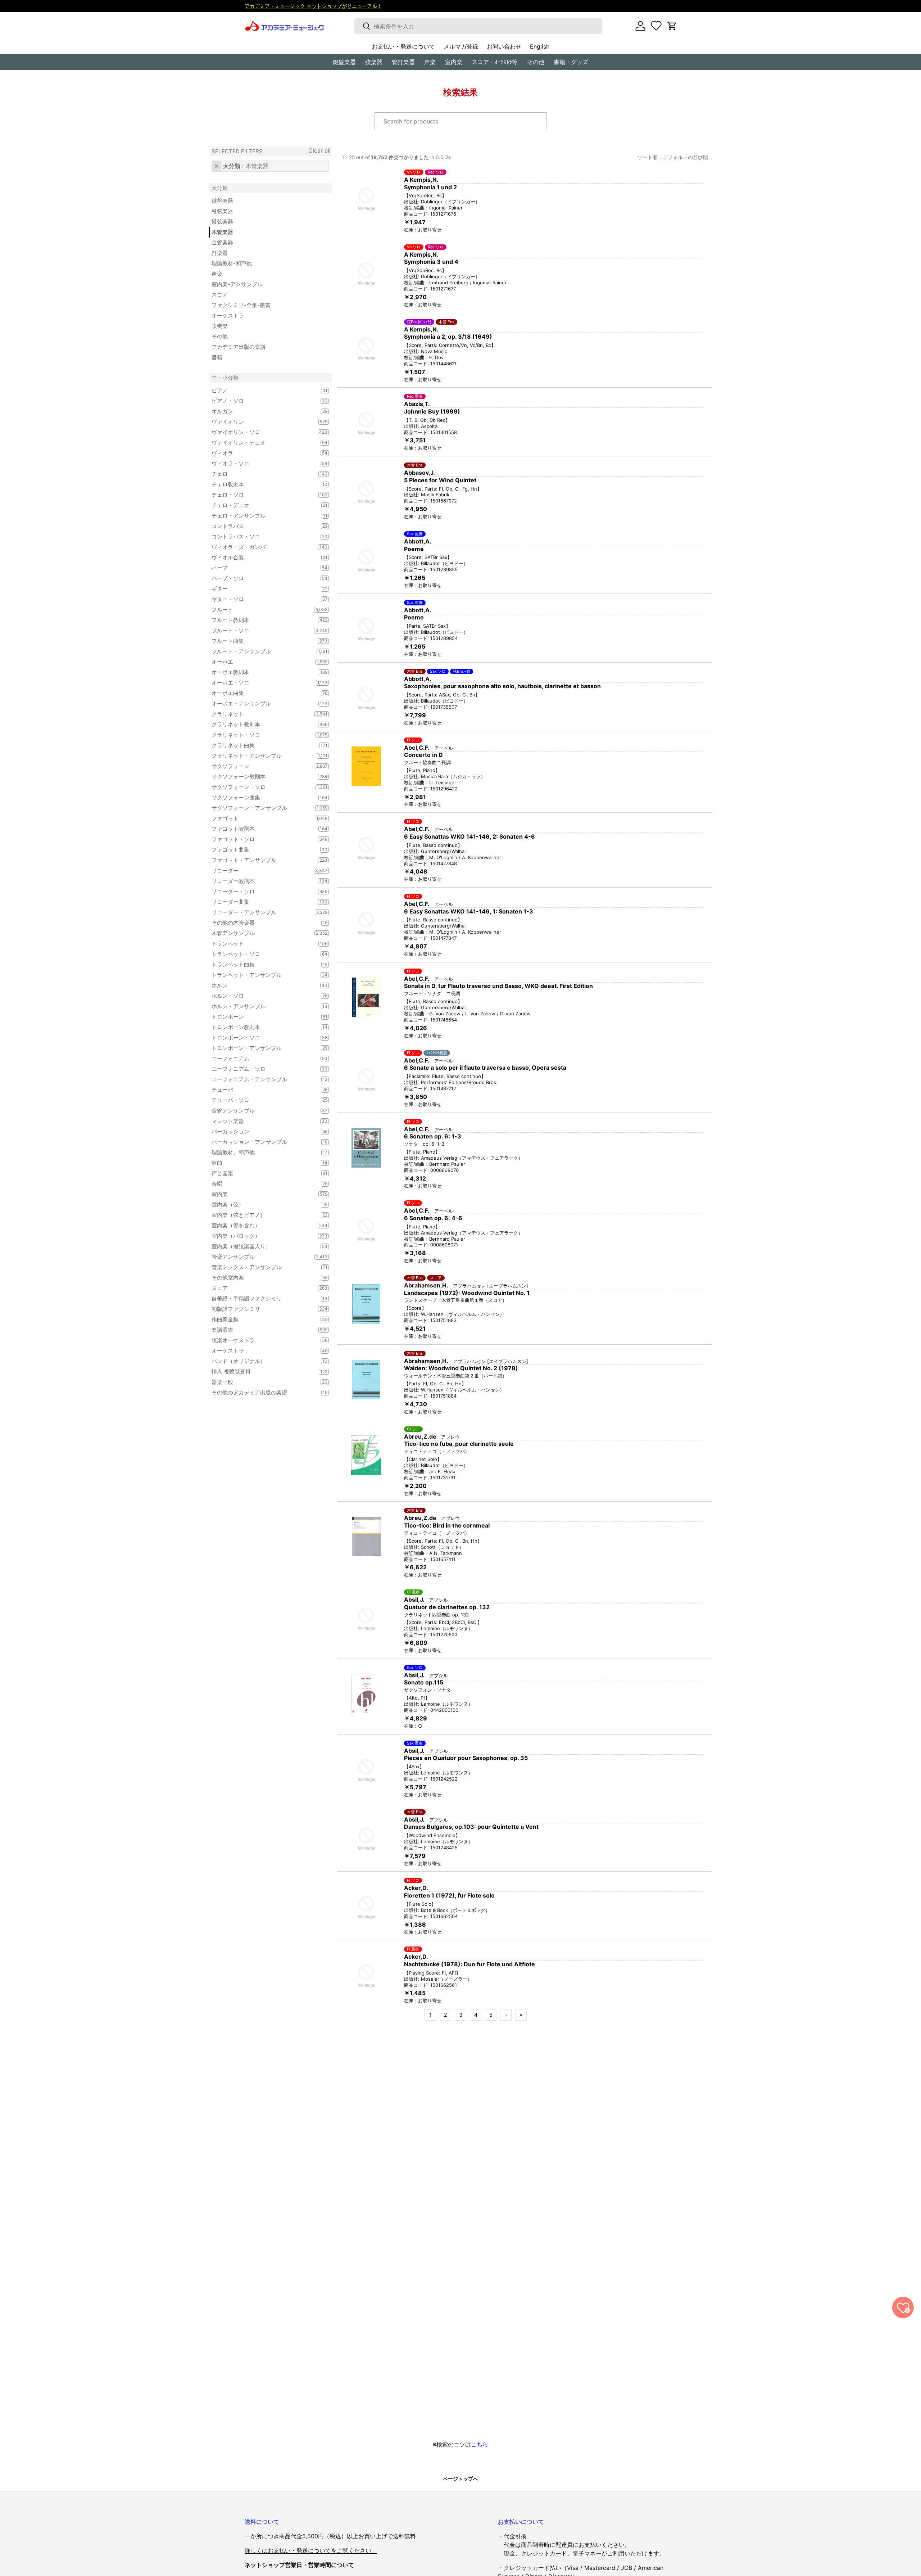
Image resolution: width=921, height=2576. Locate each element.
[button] (672, 26)
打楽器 (220, 253)
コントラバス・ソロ (261, 536)
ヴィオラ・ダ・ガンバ (261, 547)
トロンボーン (261, 1017)
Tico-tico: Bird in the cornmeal (447, 1525)
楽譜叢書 (261, 1330)
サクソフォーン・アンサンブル (261, 808)
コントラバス (261, 526)
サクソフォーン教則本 (261, 777)
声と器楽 (261, 1173)
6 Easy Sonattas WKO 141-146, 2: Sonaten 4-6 (469, 836)
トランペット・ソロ (261, 954)
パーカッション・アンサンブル (261, 1142)
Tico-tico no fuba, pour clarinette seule (459, 1444)
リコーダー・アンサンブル (261, 912)
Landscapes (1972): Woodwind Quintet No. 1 (467, 1293)
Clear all (319, 150)
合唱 (261, 1184)
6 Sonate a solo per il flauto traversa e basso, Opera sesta (485, 1068)
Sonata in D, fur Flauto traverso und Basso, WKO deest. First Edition (498, 986)
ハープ (261, 568)
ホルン (261, 985)
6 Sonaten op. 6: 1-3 (433, 1136)
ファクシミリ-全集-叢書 (241, 305)
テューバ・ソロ (261, 1100)
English (540, 46)
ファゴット (261, 818)
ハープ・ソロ (261, 578)
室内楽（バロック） (261, 1236)
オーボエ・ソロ (261, 683)
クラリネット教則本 (261, 724)
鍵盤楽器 (222, 201)
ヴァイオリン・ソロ (261, 432)
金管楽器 (222, 242)
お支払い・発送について (403, 46)
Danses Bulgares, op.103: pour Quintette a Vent (471, 1827)
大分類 (220, 188)
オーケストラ (228, 315)
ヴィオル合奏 (261, 557)
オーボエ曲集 (261, 693)
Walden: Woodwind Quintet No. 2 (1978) (461, 1368)
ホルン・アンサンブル (261, 1006)
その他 (536, 62)
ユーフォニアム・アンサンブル (261, 1079)
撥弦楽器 (222, 222)
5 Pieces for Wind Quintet (440, 480)
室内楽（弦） (261, 1204)
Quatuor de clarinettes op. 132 (447, 1607)
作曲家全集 (261, 1319)
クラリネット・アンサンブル (261, 756)
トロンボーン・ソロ (261, 1037)
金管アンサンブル (261, 1111)
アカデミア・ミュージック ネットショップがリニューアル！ (313, 6)
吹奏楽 (220, 326)
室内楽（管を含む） (261, 1225)
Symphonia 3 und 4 (431, 262)
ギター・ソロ (261, 599)
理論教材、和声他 (261, 1152)
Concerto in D (423, 755)
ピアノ (261, 390)
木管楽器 (222, 232)
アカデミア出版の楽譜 (239, 347)
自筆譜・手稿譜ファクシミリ (261, 1298)
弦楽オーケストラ (261, 1340)
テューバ (261, 1090)
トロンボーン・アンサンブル (261, 1048)
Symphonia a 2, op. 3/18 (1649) (448, 337)
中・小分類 (225, 378)
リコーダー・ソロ (261, 891)
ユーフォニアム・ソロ (261, 1069)
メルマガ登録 (461, 46)
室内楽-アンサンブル (237, 284)
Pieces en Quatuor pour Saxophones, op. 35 (466, 1758)
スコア (220, 295)
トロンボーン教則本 (261, 1027)
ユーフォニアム (261, 1058)
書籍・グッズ (571, 62)
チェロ (261, 474)
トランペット (261, 944)
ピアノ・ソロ (261, 401)
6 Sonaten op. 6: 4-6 (433, 1218)
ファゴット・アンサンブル (261, 860)
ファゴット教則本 (261, 829)
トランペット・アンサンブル (261, 975)
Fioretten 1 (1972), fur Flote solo (449, 1895)
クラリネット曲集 (261, 745)
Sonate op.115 (424, 1682)
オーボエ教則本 (261, 672)
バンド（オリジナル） (261, 1361)
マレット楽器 (261, 1121)
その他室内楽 (261, 1278)
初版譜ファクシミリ (261, 1309)
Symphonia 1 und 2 (430, 187)
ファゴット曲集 (261, 850)
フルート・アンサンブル (261, 651)
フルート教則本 (261, 620)
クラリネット (261, 714)
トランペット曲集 (261, 964)
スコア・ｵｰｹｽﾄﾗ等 (495, 62)
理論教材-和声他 (232, 263)
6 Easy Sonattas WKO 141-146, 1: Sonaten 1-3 (469, 911)
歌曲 (261, 1163)
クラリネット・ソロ (261, 735)
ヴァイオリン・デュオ (261, 443)
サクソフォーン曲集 (261, 797)
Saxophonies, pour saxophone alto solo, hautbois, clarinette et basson (502, 686)
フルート (261, 610)
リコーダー (261, 870)
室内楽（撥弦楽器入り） (261, 1246)
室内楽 (454, 62)
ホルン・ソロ (261, 996)
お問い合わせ (504, 46)
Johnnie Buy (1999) (432, 411)
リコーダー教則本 (261, 881)
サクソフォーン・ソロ (261, 787)
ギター (261, 589)
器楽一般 (261, 1382)
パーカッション (261, 1131)
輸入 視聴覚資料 (261, 1372)
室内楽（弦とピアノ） (261, 1215)
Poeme (414, 549)
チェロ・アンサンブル (261, 516)
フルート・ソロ (261, 630)
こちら (480, 2444)
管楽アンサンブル (261, 1257)
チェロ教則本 (261, 484)
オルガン (261, 411)
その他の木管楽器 (261, 923)
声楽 (430, 62)
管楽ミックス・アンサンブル (261, 1267)
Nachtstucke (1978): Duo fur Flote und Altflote (469, 1964)
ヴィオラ (261, 453)
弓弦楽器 (222, 211)
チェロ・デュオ (261, 505)
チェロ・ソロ (261, 495)
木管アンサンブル (261, 933)
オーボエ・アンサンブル (261, 703)
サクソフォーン (261, 766)
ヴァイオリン (261, 422)
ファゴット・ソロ (261, 839)
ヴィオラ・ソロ (261, 463)
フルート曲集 (261, 641)
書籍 (217, 357)
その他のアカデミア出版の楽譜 (261, 1392)
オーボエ (261, 662)
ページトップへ (460, 2479)
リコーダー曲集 (261, 902)
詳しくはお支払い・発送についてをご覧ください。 (311, 2550)
